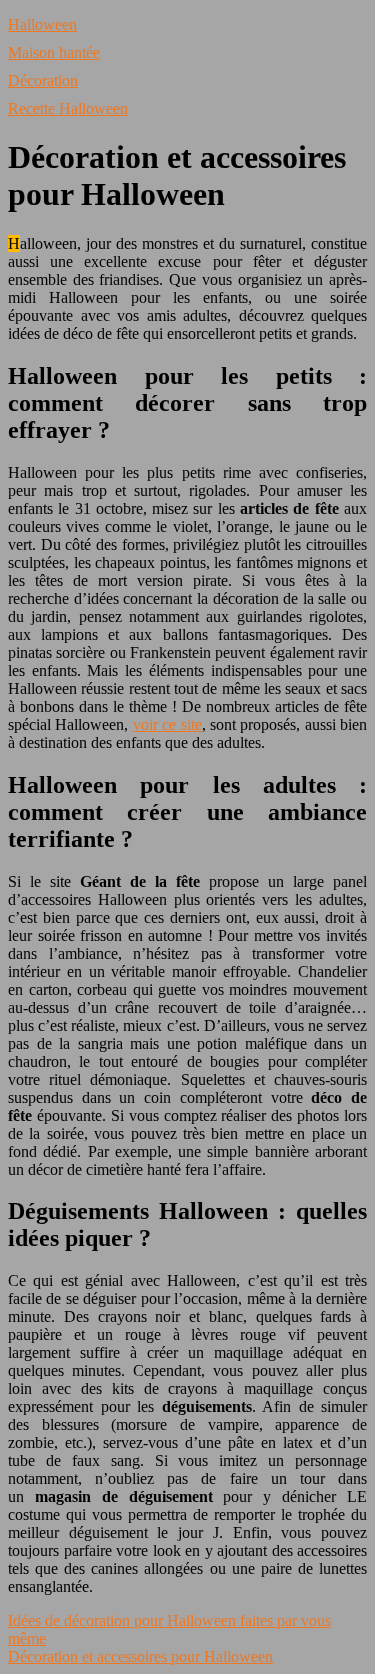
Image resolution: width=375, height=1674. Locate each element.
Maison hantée (54, 52)
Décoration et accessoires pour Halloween (140, 1656)
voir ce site (167, 724)
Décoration (43, 80)
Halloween (42, 24)
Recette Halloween (68, 108)
